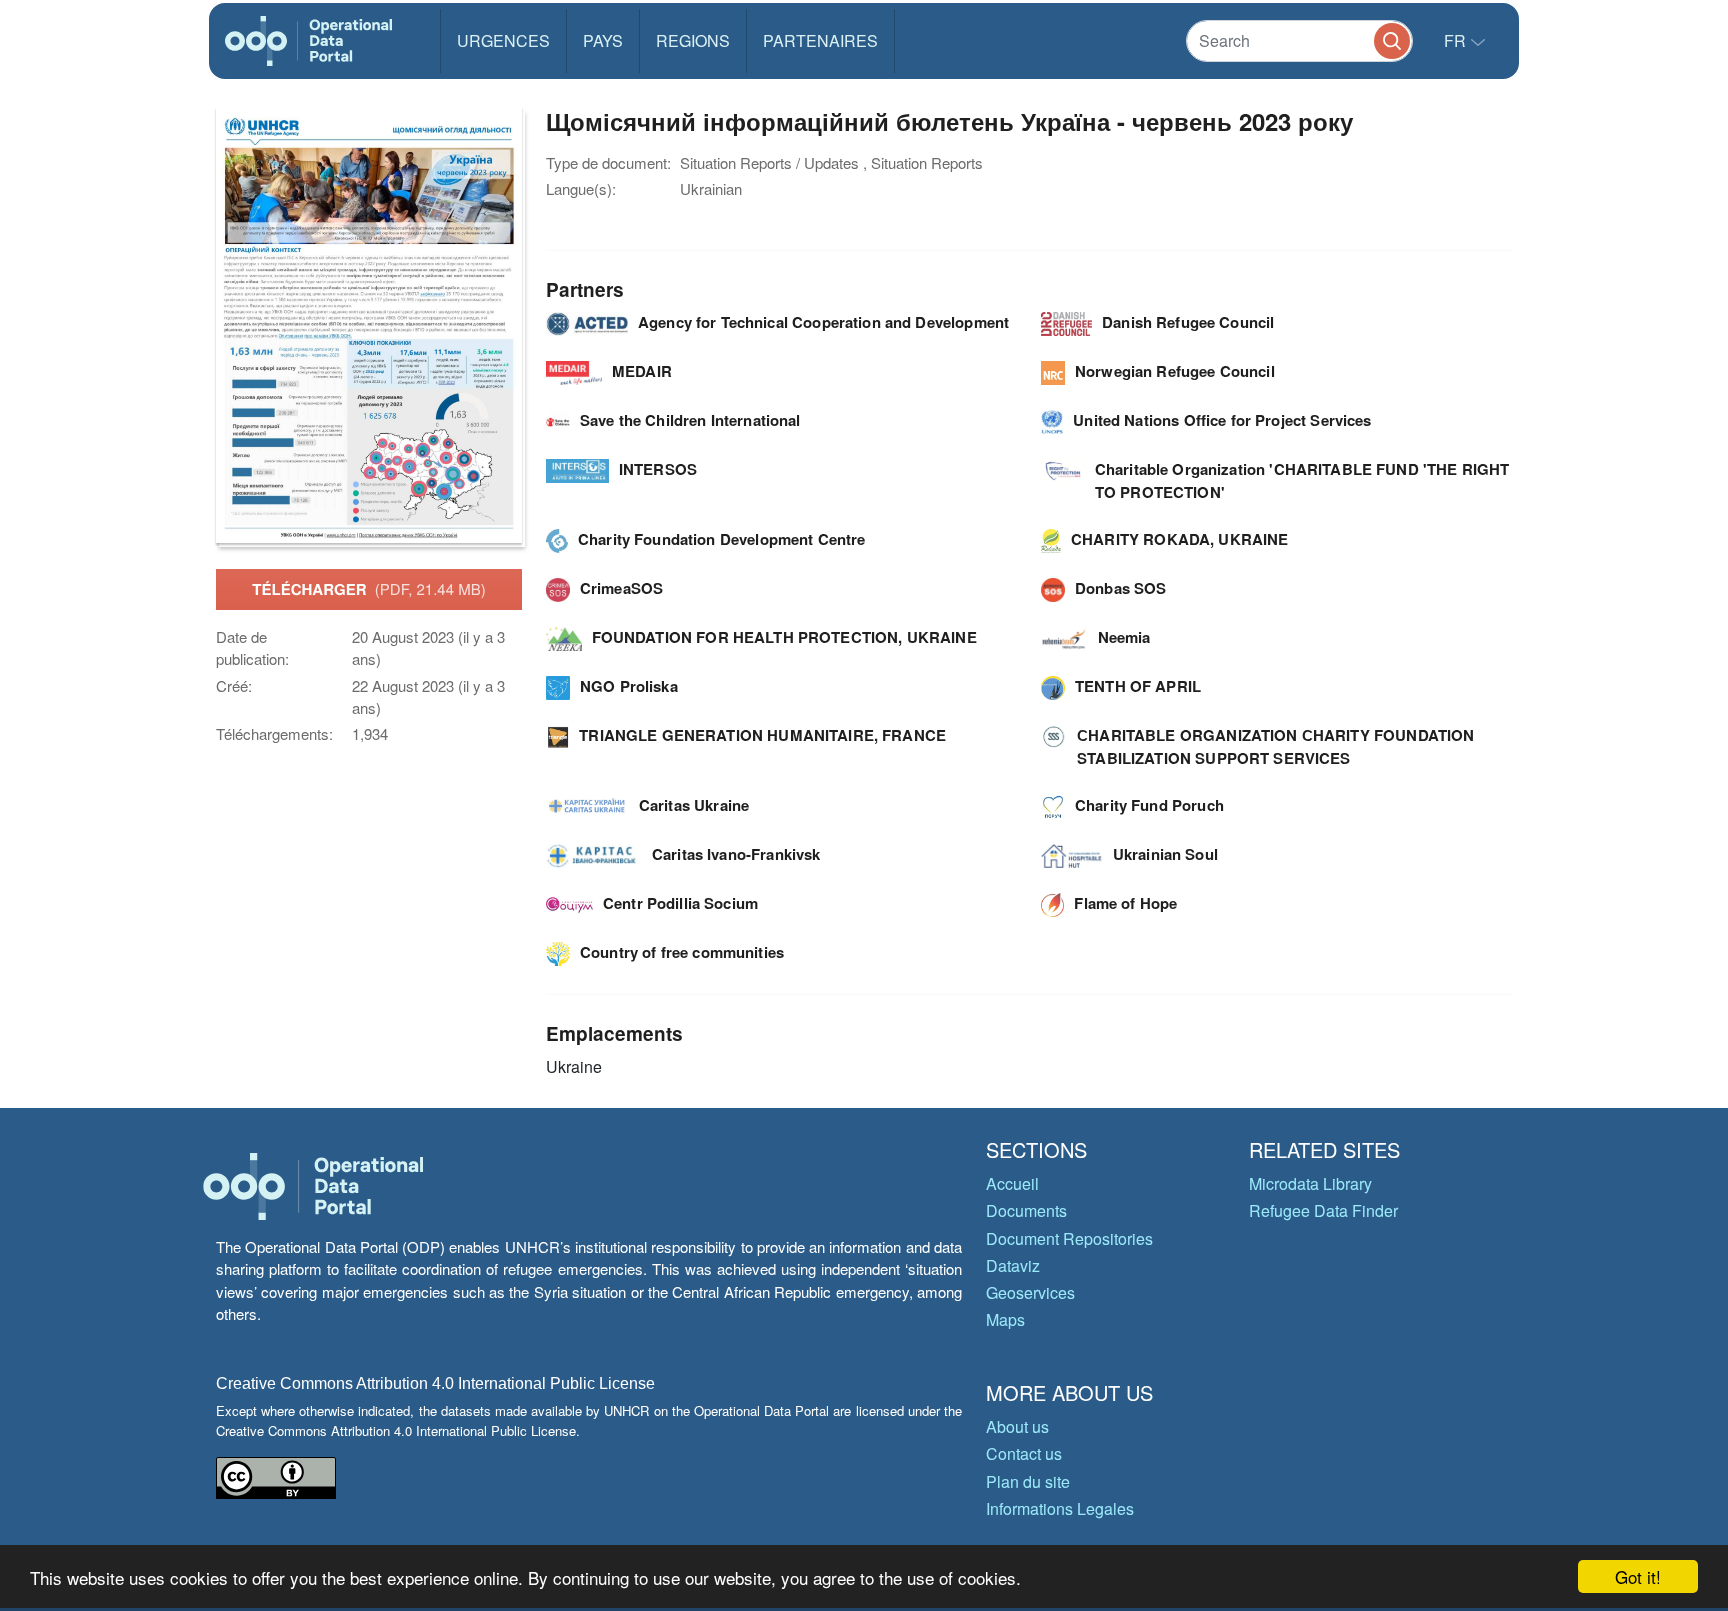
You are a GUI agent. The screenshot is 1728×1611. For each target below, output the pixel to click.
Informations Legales (1060, 1508)
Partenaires (820, 40)
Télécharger (368, 589)
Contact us (1024, 1453)
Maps (1005, 1319)
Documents (1026, 1210)
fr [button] (1457, 40)
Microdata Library (1310, 1183)
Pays (603, 40)
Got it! (1638, 1576)
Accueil (1012, 1183)
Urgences (503, 40)
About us (1017, 1426)
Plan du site (1028, 1481)
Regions (693, 40)
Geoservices (1030, 1292)
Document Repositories (1069, 1238)
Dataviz (1013, 1265)
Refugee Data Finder (1323, 1210)
